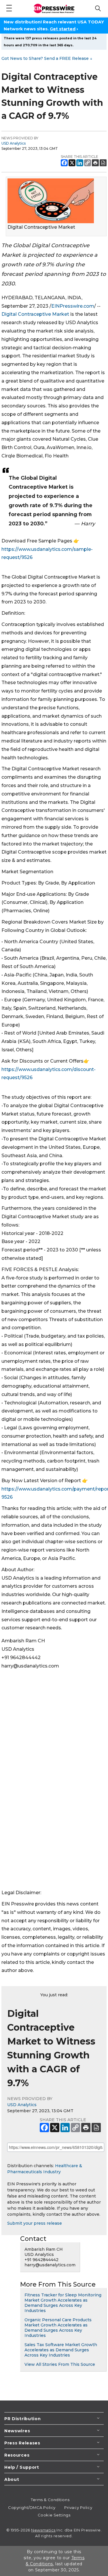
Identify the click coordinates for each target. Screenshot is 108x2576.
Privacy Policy (78, 2507)
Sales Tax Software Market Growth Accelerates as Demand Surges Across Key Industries (61, 2350)
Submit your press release (35, 2223)
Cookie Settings (54, 2515)
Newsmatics (43, 2530)
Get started (63, 29)
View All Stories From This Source (60, 2364)
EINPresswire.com (73, 306)
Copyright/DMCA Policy (32, 2507)
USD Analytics (14, 143)
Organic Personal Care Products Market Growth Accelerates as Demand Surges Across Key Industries (58, 2328)
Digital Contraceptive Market (35, 314)
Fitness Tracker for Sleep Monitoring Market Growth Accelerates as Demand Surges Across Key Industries (63, 2303)
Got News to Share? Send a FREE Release (47, 58)
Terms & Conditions (50, 2500)
